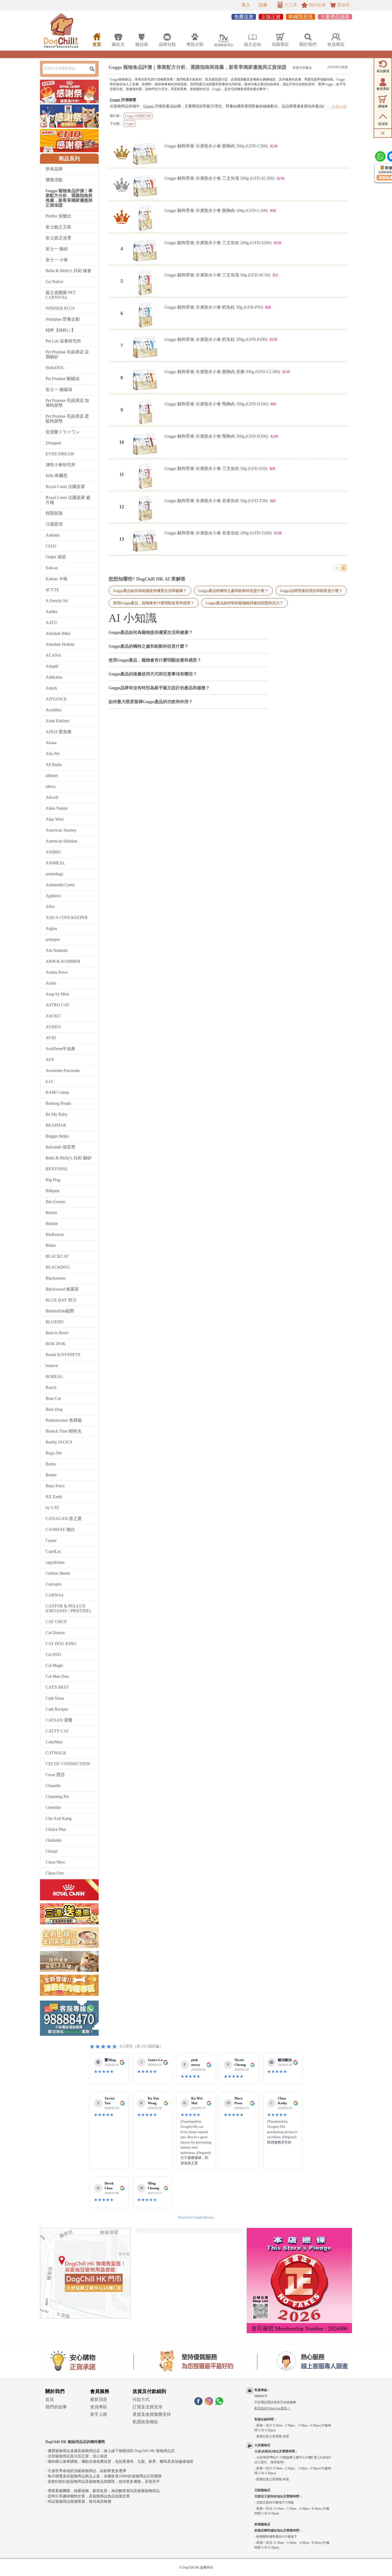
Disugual (53, 443)
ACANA (53, 655)
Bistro (51, 1245)
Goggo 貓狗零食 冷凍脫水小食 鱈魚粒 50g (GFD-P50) (214, 307)
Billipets (53, 1191)
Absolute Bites (58, 633)
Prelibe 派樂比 (58, 216)
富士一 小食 (57, 260)
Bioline (52, 1224)
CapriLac (53, 1551)
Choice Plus (56, 1829)
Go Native (54, 282)
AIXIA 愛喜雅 (59, 732)
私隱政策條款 (145, 2422)
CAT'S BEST (57, 1687)
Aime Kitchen (57, 721)
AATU (51, 622)
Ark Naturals (57, 950)
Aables (51, 612)
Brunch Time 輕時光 (64, 1431)
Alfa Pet (53, 754)
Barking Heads (58, 1103)
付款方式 (141, 2399)
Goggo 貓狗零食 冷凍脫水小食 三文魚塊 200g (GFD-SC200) (219, 178)
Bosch (51, 1387)
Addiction (54, 677)
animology (55, 874)
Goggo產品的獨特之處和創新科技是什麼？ (233, 591)
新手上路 (99, 2414)
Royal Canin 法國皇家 (65, 487)
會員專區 (99, 2407)
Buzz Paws (55, 1486)
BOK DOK (56, 1344)
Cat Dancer (55, 1633)
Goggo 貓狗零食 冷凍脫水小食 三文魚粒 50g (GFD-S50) (216, 468)
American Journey (61, 830)
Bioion (51, 1213)
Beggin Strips (57, 1136)
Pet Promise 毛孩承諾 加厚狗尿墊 (67, 403)
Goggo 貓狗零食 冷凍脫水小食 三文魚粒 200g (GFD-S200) (218, 243)
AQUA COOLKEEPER (67, 918)
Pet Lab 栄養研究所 (63, 341)
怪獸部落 (54, 513)
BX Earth (54, 1497)
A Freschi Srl (57, 601)
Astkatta (53, 535)
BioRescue (55, 1234)
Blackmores (56, 1278)
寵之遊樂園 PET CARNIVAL (61, 295)
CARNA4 (54, 1595)
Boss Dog (54, 1409)
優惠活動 (54, 180)
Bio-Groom (55, 1202)
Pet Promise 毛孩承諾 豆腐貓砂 (67, 354)
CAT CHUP (56, 1622)
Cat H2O (53, 1654)
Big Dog (53, 1180)
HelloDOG (55, 368)
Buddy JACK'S (59, 1442)
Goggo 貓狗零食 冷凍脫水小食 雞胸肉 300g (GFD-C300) (216, 146)
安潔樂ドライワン (63, 432)
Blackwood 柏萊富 (62, 1289)
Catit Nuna (55, 1698)
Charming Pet (57, 1797)
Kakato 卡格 (57, 579)
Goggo (115, 100)
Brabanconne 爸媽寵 (64, 1420)
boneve (52, 1366)
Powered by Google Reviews (196, 2217)
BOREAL (54, 1376)
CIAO (51, 546)
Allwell (52, 797)
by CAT (52, 1508)
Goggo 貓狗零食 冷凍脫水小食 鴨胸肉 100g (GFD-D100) (216, 404)
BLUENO (55, 1322)
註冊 (263, 5)
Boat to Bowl (57, 1333)
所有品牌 (54, 169)
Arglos (51, 928)
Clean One (55, 1873)
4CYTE (52, 590)
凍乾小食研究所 (61, 465)
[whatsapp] (219, 2404)
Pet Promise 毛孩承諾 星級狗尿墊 (67, 419)
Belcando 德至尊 (61, 1147)
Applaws (53, 896)
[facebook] (198, 2404)
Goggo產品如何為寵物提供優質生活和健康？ (150, 591)
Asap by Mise (57, 994)
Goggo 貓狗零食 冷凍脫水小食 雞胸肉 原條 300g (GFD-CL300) (222, 372)
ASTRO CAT (57, 1005)
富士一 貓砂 (57, 249)
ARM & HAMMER (63, 961)
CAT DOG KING (61, 1644)
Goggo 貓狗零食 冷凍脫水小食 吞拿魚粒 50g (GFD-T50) (216, 501)
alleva (51, 786)
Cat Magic (54, 1665)
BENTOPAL (57, 1169)
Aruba (51, 983)
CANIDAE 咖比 (60, 1529)
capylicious (55, 1562)
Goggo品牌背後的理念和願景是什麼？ (311, 591)
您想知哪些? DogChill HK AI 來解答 (147, 579)
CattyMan (54, 1742)
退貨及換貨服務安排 (152, 2414)
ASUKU (53, 1016)
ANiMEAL (55, 863)
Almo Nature (57, 808)
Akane (51, 743)
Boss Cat (53, 1398)
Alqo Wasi (55, 819)
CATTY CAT (57, 1731)
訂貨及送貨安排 (147, 2407)
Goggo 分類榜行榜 (138, 116)
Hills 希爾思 (57, 476)
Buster (51, 1475)
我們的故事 (56, 2407)
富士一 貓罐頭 (59, 390)
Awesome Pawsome (63, 1071)
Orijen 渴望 (56, 557)
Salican (52, 568)
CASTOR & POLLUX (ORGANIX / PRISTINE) (68, 1608)
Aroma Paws (57, 972)
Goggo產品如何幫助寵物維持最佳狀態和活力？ (245, 603)
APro (50, 907)
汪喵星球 (54, 524)
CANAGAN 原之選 (64, 1519)
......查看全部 (336, 107)
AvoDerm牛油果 (60, 1049)
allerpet (52, 775)
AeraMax (54, 710)
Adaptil (52, 666)
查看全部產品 (302, 68)
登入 (246, 5)
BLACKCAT (57, 1256)
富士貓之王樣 (58, 227)
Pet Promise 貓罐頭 (63, 379)
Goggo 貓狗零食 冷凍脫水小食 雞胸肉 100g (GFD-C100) (216, 210)
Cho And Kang (59, 1818)
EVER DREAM (60, 454)
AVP (50, 1060)
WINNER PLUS (60, 308)
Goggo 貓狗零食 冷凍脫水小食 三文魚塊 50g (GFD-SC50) (217, 275)
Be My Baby (57, 1114)
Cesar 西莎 (55, 1775)
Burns (51, 1464)
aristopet (53, 939)
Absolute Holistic (60, 644)
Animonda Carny (60, 885)
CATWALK (56, 1753)
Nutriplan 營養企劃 (63, 319)
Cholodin (53, 1840)
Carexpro (53, 1584)
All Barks (54, 765)
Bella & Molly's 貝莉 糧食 (69, 271)
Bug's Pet (54, 1453)
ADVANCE (56, 699)
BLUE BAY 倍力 (61, 1300)
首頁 (50, 2399)
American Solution (61, 841)
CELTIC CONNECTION (68, 1764)
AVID (51, 1038)
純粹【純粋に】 (61, 330)
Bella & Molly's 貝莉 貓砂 (69, 1158)
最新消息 (99, 2399)
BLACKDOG (58, 1267)
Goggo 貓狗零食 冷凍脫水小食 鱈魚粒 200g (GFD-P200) (216, 339)
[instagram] (209, 2404)
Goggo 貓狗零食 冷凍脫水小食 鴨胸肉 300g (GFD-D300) (216, 436)
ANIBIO (53, 852)
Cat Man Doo (57, 1676)
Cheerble (53, 1807)
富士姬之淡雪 (58, 238)
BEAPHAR (56, 1125)
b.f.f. (50, 1081)
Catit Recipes (57, 1709)
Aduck (51, 688)
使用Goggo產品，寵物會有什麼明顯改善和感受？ (154, 603)
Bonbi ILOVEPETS (63, 1355)
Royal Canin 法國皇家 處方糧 (68, 500)
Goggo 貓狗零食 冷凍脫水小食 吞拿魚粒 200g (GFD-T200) (218, 533)
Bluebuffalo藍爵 (60, 1311)
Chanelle (53, 1786)
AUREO (53, 1027)
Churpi (51, 1851)
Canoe (51, 1540)
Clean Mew (55, 1862)
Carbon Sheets (58, 1573)
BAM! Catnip (57, 1092)
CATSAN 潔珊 (59, 1720)
